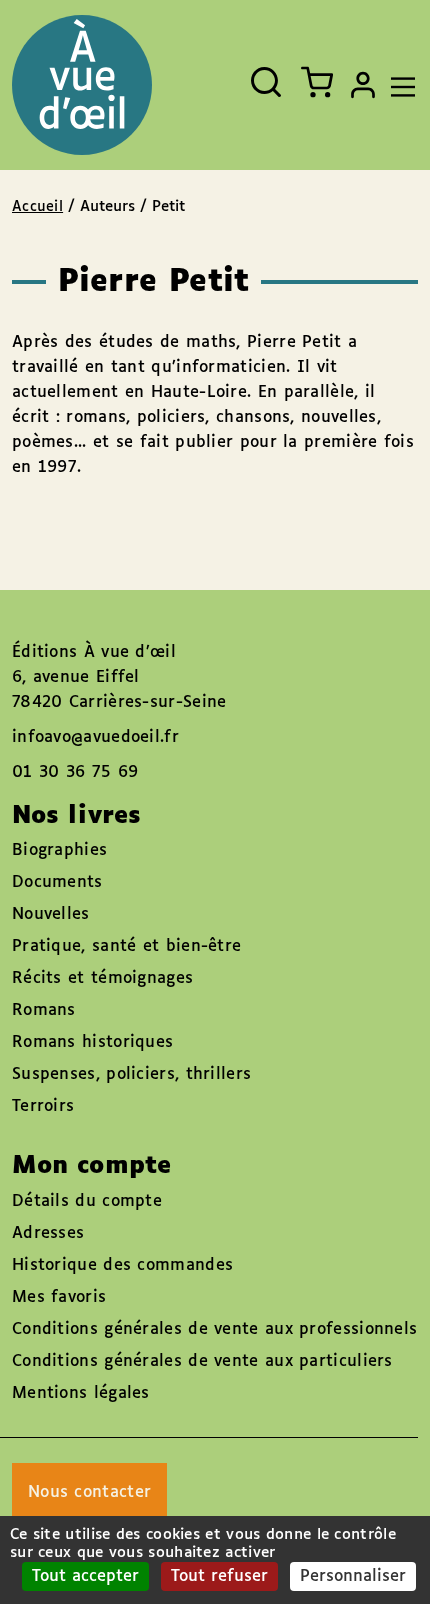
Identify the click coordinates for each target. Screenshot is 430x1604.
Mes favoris (59, 1297)
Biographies (59, 850)
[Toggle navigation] (398, 85)
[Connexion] (363, 85)
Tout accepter (85, 1576)
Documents (57, 882)
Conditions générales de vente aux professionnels (214, 1329)
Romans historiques (92, 1042)
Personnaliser (353, 1576)
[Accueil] (82, 85)
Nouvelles (51, 914)
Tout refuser (219, 1576)
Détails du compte (87, 1201)
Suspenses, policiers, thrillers (131, 1074)
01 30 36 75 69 (75, 772)
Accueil (37, 207)
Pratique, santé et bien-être (126, 946)
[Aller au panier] (317, 82)
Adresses (48, 1233)
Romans (44, 1010)
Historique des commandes (122, 1265)
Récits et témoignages (102, 978)
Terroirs (43, 1106)
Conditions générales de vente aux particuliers (202, 1361)
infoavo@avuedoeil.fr (95, 737)
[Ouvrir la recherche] (266, 82)
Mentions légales (81, 1393)
